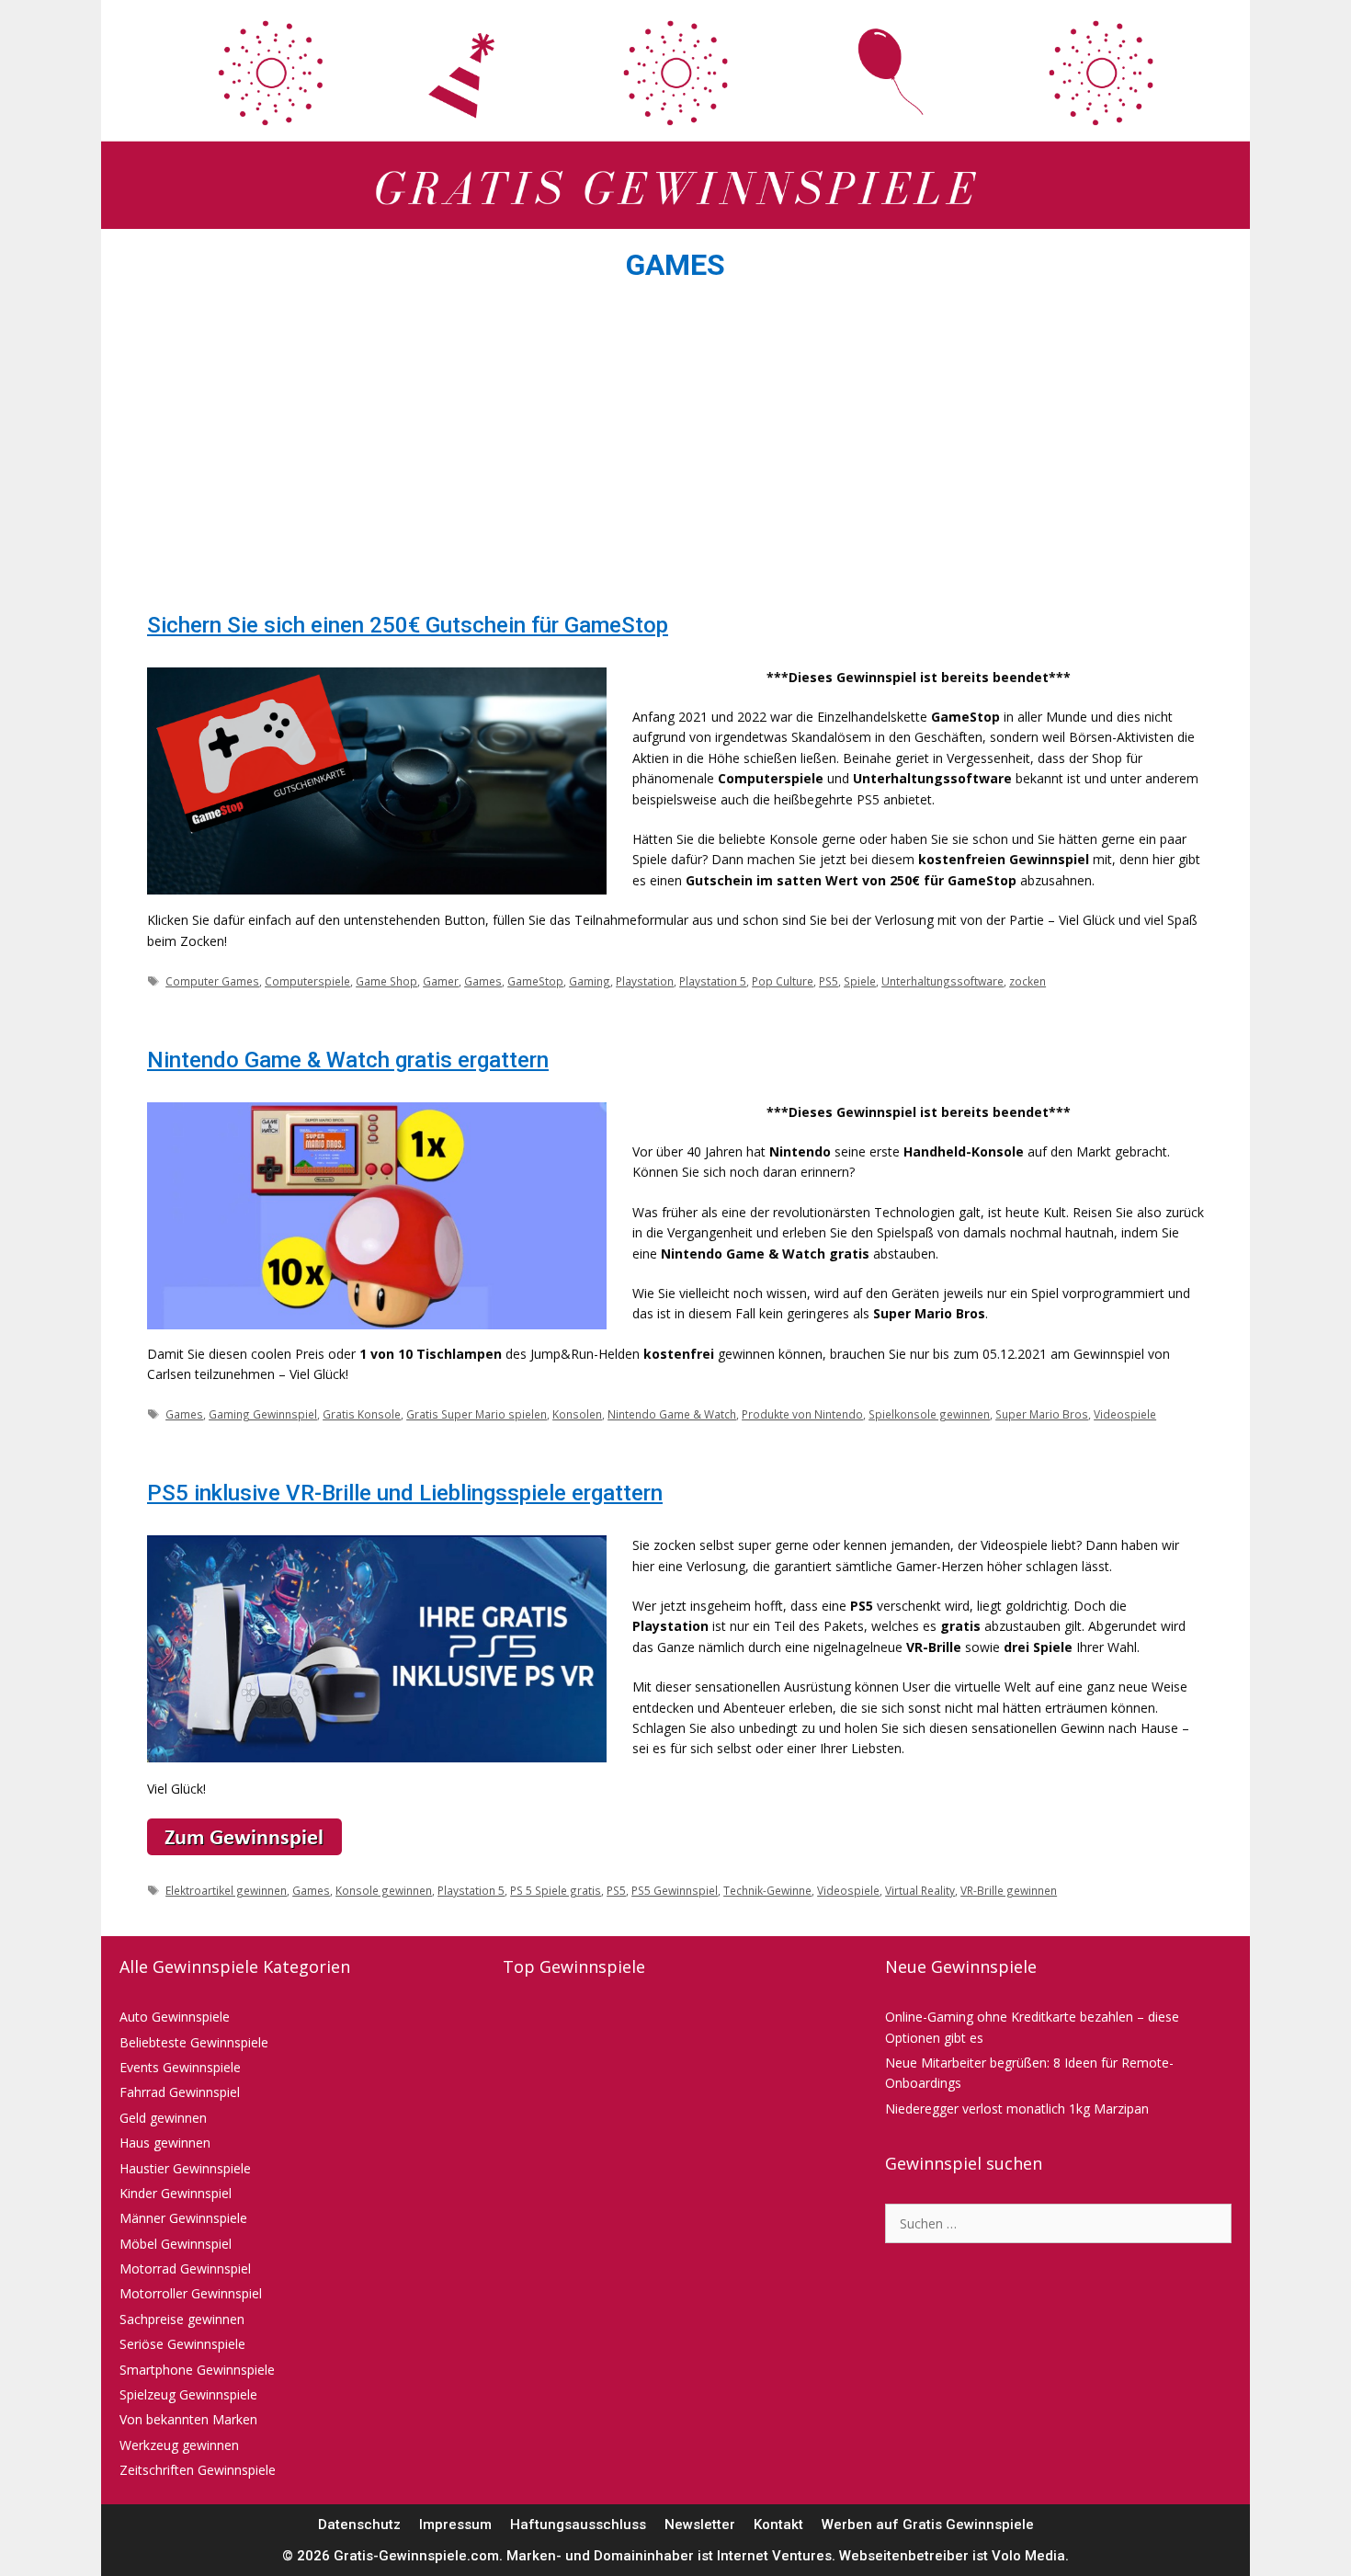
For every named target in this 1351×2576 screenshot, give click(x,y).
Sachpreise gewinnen (182, 2319)
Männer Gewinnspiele (183, 2218)
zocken (1027, 981)
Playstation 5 (713, 981)
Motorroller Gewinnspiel (191, 2293)
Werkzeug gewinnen (179, 2445)
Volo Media (1028, 2556)
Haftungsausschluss (578, 2525)
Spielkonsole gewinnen (929, 1414)
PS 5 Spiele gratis (556, 1890)
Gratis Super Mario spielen (477, 1414)
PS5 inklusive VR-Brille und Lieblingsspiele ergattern (405, 1493)
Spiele (860, 981)
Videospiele (1125, 1414)
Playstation (645, 981)
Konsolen (577, 1414)
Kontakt (778, 2525)
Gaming (590, 981)
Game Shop (386, 981)
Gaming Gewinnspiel (263, 1414)
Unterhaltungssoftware (942, 981)
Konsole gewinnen (384, 1890)
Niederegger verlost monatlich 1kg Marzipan (1017, 2109)
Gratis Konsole (362, 1414)
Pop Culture (783, 981)
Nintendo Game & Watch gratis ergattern (348, 1060)
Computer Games (212, 981)
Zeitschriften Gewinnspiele (198, 2470)
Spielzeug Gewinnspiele (188, 2394)
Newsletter (700, 2525)
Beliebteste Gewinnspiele (194, 2042)
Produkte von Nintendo (802, 1414)
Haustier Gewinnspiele (185, 2168)
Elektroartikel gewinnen (226, 1890)
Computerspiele (307, 981)
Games (483, 981)
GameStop (535, 981)
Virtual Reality (920, 1890)
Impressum (455, 2525)
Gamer (441, 981)
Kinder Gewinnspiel (176, 2193)
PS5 (829, 981)
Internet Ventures (774, 2556)
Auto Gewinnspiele (175, 2017)
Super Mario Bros (1042, 1414)
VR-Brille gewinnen (1009, 1890)
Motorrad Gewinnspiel (185, 2268)
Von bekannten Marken (188, 2419)
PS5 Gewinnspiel (675, 1890)
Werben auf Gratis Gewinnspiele (928, 2525)
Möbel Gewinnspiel (176, 2244)
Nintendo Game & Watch (672, 1414)
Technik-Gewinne (767, 1890)
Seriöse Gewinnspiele (182, 2344)
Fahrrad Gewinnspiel (180, 2092)
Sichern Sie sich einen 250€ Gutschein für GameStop (408, 625)
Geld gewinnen (163, 2118)
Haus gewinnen (165, 2143)
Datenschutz (359, 2525)
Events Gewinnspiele (180, 2067)
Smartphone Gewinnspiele (197, 2370)
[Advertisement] (675, 452)
